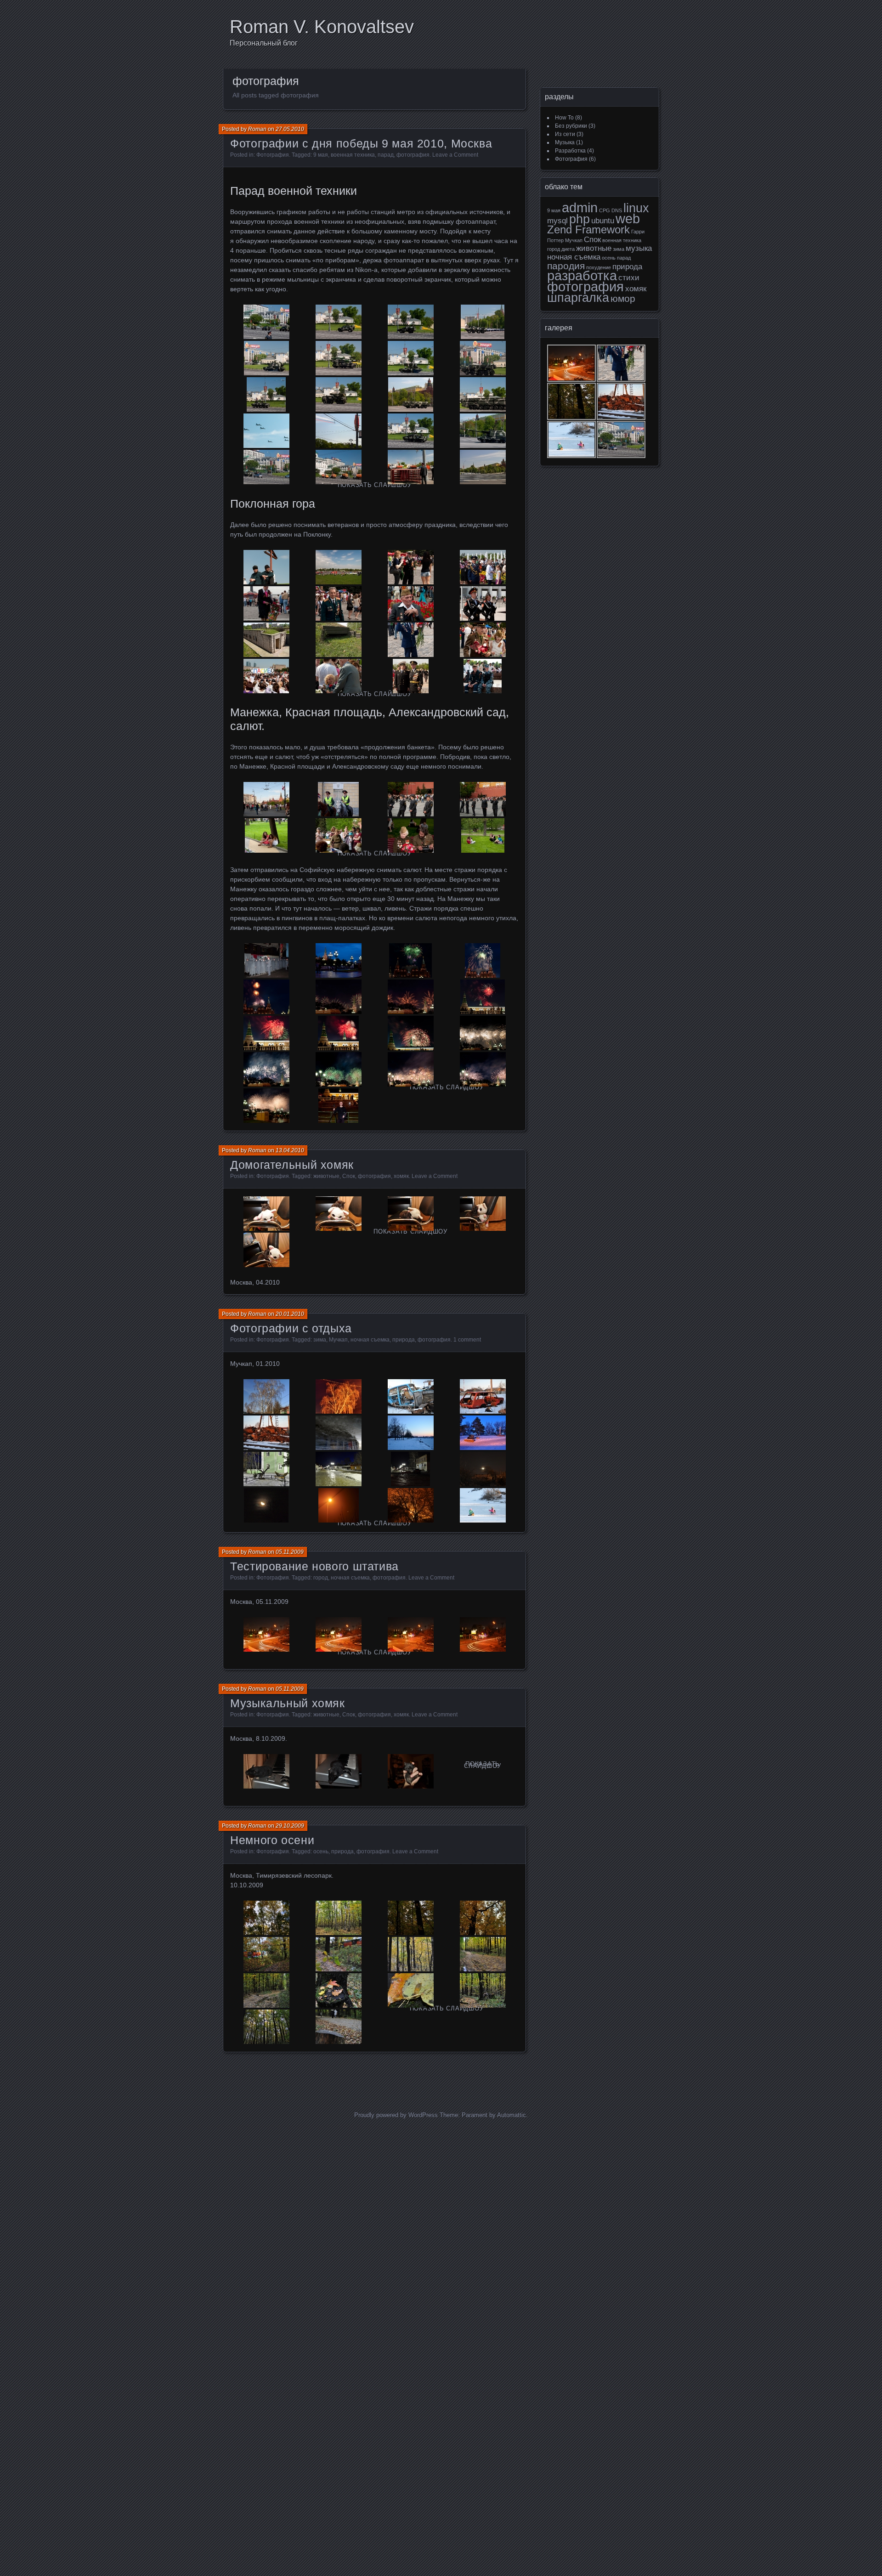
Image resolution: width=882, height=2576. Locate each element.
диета (568, 249)
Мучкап (338, 1340)
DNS (617, 210)
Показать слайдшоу (375, 485)
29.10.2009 (290, 1826)
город (321, 1578)
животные (326, 1176)
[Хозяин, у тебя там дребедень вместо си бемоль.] (338, 1771)
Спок (349, 1176)
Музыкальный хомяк (288, 1703)
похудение (599, 267)
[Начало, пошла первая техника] (266, 322)
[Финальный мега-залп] (266, 1106)
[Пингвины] (266, 960)
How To (564, 118)
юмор (623, 298)
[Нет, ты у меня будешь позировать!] (410, 1771)
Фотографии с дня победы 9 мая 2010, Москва (361, 143)
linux (636, 208)
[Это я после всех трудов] (338, 1106)
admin (580, 207)
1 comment (467, 1340)
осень (321, 1851)
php (580, 219)
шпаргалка (578, 298)
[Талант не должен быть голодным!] (266, 1771)
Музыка (565, 142)
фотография (413, 155)
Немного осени (272, 1840)
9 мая (321, 155)
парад (386, 155)
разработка (582, 275)
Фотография (273, 155)
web (628, 218)
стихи (629, 278)
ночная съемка (370, 1340)
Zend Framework (588, 229)
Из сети (565, 134)
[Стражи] (483, 676)
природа (404, 1340)
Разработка (570, 151)
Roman (257, 129)
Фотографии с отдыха (291, 1328)
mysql (557, 221)
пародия (566, 266)
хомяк (401, 1176)
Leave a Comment (455, 155)
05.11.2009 (290, 1552)
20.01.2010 (290, 1314)
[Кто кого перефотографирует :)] (483, 835)
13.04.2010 (290, 1150)
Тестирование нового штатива (314, 1566)
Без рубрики (571, 126)
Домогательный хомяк (292, 1165)
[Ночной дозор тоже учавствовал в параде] (338, 467)
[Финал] (483, 467)
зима (320, 1340)
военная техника (353, 155)
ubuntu (603, 221)
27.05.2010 (290, 129)
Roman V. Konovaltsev (322, 27)
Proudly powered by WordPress (396, 2115)
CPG (605, 210)
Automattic (512, 2115)
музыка (639, 248)
